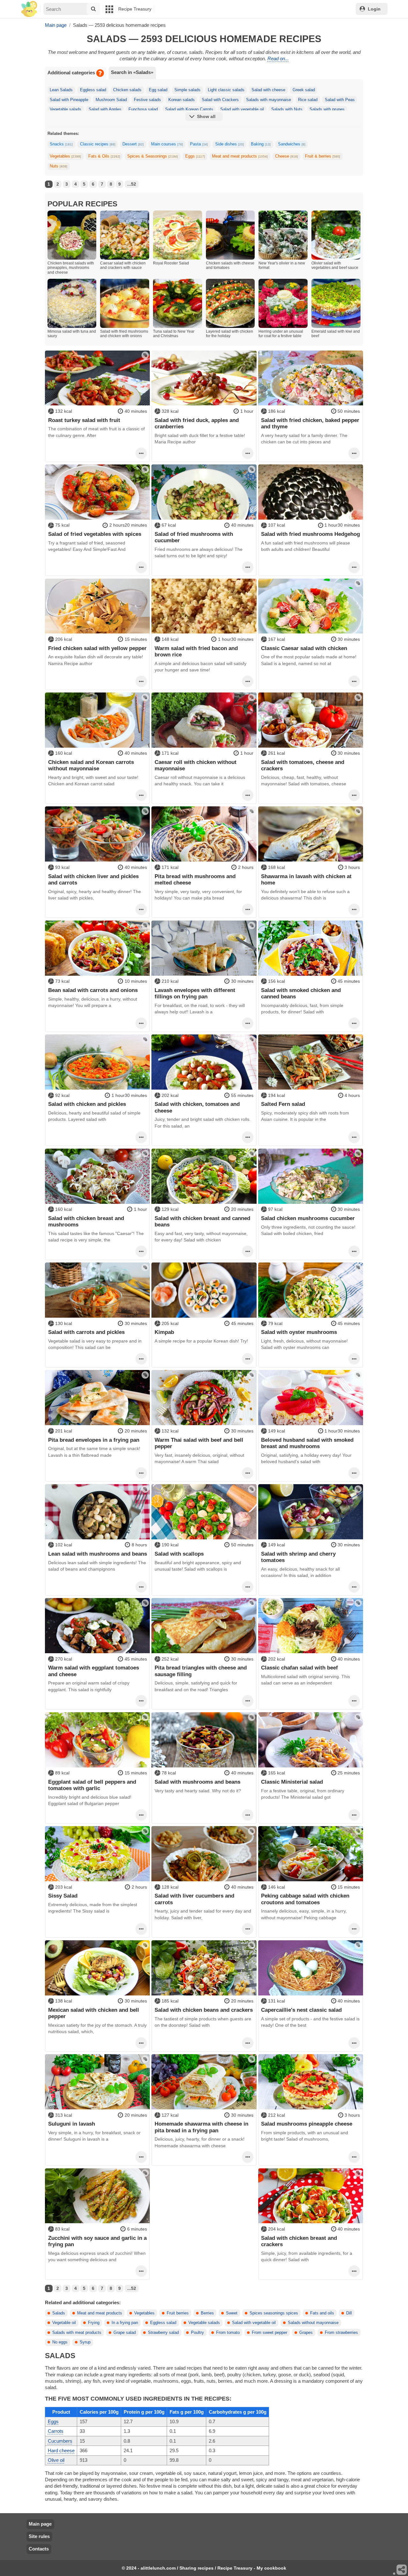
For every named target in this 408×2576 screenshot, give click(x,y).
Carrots (56, 2431)
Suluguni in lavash (72, 2124)
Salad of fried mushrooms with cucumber (194, 537)
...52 (132, 184)
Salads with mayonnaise (269, 100)
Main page (40, 2524)
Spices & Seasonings (153, 156)
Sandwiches (292, 144)
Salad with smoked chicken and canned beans (301, 993)
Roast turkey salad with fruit (84, 420)
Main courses (167, 144)
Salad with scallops (179, 1554)
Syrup (85, 2342)
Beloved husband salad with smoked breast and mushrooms (307, 1443)
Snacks (61, 144)
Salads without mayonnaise (313, 2323)
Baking (261, 144)
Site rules (39, 2536)
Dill (349, 2313)
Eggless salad (93, 90)
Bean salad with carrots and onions (93, 990)
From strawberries (341, 2333)
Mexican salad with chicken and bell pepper (94, 2013)
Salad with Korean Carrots (189, 109)
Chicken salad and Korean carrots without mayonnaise (91, 765)
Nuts (58, 166)
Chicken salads (127, 90)
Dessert (133, 144)
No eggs (60, 2342)
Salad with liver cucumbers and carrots (194, 1899)
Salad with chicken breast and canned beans (202, 1221)
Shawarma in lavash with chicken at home (306, 879)
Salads (59, 2313)
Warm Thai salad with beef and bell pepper (199, 1443)
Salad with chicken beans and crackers (204, 2010)
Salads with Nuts (287, 109)
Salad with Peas (340, 100)
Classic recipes (98, 144)
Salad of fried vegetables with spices (95, 534)
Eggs (195, 156)
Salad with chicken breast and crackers (299, 2241)
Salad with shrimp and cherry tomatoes (298, 1557)
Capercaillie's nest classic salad (301, 2010)
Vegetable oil (64, 2323)
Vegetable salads (66, 109)
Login (374, 9)
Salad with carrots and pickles (86, 1332)
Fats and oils (322, 2313)
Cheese (287, 156)
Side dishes (229, 144)
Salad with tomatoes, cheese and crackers (303, 765)
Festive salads (147, 100)
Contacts (39, 2549)
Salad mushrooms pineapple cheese (307, 2124)
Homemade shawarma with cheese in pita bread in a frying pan (201, 2127)
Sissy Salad (63, 1896)
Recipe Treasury (135, 9)
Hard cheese (61, 2450)
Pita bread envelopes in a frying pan (94, 1440)
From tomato (228, 2333)
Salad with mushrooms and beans (197, 1782)
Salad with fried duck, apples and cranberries (197, 423)
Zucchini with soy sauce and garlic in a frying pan (97, 2241)
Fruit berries (178, 2313)
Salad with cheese (268, 90)
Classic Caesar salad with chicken (304, 648)
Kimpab (164, 1332)
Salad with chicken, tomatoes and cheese (197, 1107)
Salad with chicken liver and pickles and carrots (93, 879)
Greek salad (304, 90)
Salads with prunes (327, 109)
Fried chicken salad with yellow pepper (97, 648)
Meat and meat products (240, 156)
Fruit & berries (323, 156)
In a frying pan (125, 2323)
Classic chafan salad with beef (299, 1668)
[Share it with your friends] (402, 2570)
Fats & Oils (104, 156)
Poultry (197, 2333)
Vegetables (65, 156)
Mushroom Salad (111, 100)
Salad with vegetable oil (242, 109)
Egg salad (158, 90)
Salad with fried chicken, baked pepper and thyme (310, 423)
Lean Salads (61, 90)
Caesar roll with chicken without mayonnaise (196, 765)
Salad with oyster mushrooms (299, 1332)
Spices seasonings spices (274, 2313)
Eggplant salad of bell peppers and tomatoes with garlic (92, 1785)
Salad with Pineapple (69, 100)
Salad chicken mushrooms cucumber (308, 1218)
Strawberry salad (163, 2333)
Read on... (278, 59)
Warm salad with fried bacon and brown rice (196, 651)
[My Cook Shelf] (29, 9)
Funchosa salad (143, 109)
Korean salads (182, 100)
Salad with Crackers (220, 100)
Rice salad (308, 100)
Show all (206, 116)
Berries (207, 2313)
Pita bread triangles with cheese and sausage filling (201, 1671)
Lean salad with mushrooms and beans (98, 1554)
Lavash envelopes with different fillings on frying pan (195, 993)
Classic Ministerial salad (292, 1782)
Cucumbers (60, 2441)
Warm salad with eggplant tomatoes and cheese (94, 1671)
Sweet (232, 2313)
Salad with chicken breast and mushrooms (86, 1221)
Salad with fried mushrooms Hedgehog (310, 534)
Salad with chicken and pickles (87, 1104)
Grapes (306, 2333)
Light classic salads (226, 90)
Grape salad (125, 2333)
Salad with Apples (105, 109)
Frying (94, 2323)
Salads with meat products (77, 2333)
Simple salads (187, 90)
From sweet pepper (270, 2333)
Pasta (199, 144)
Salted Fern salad (283, 1104)
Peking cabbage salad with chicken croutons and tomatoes (305, 1899)
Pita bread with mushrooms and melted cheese (195, 879)
